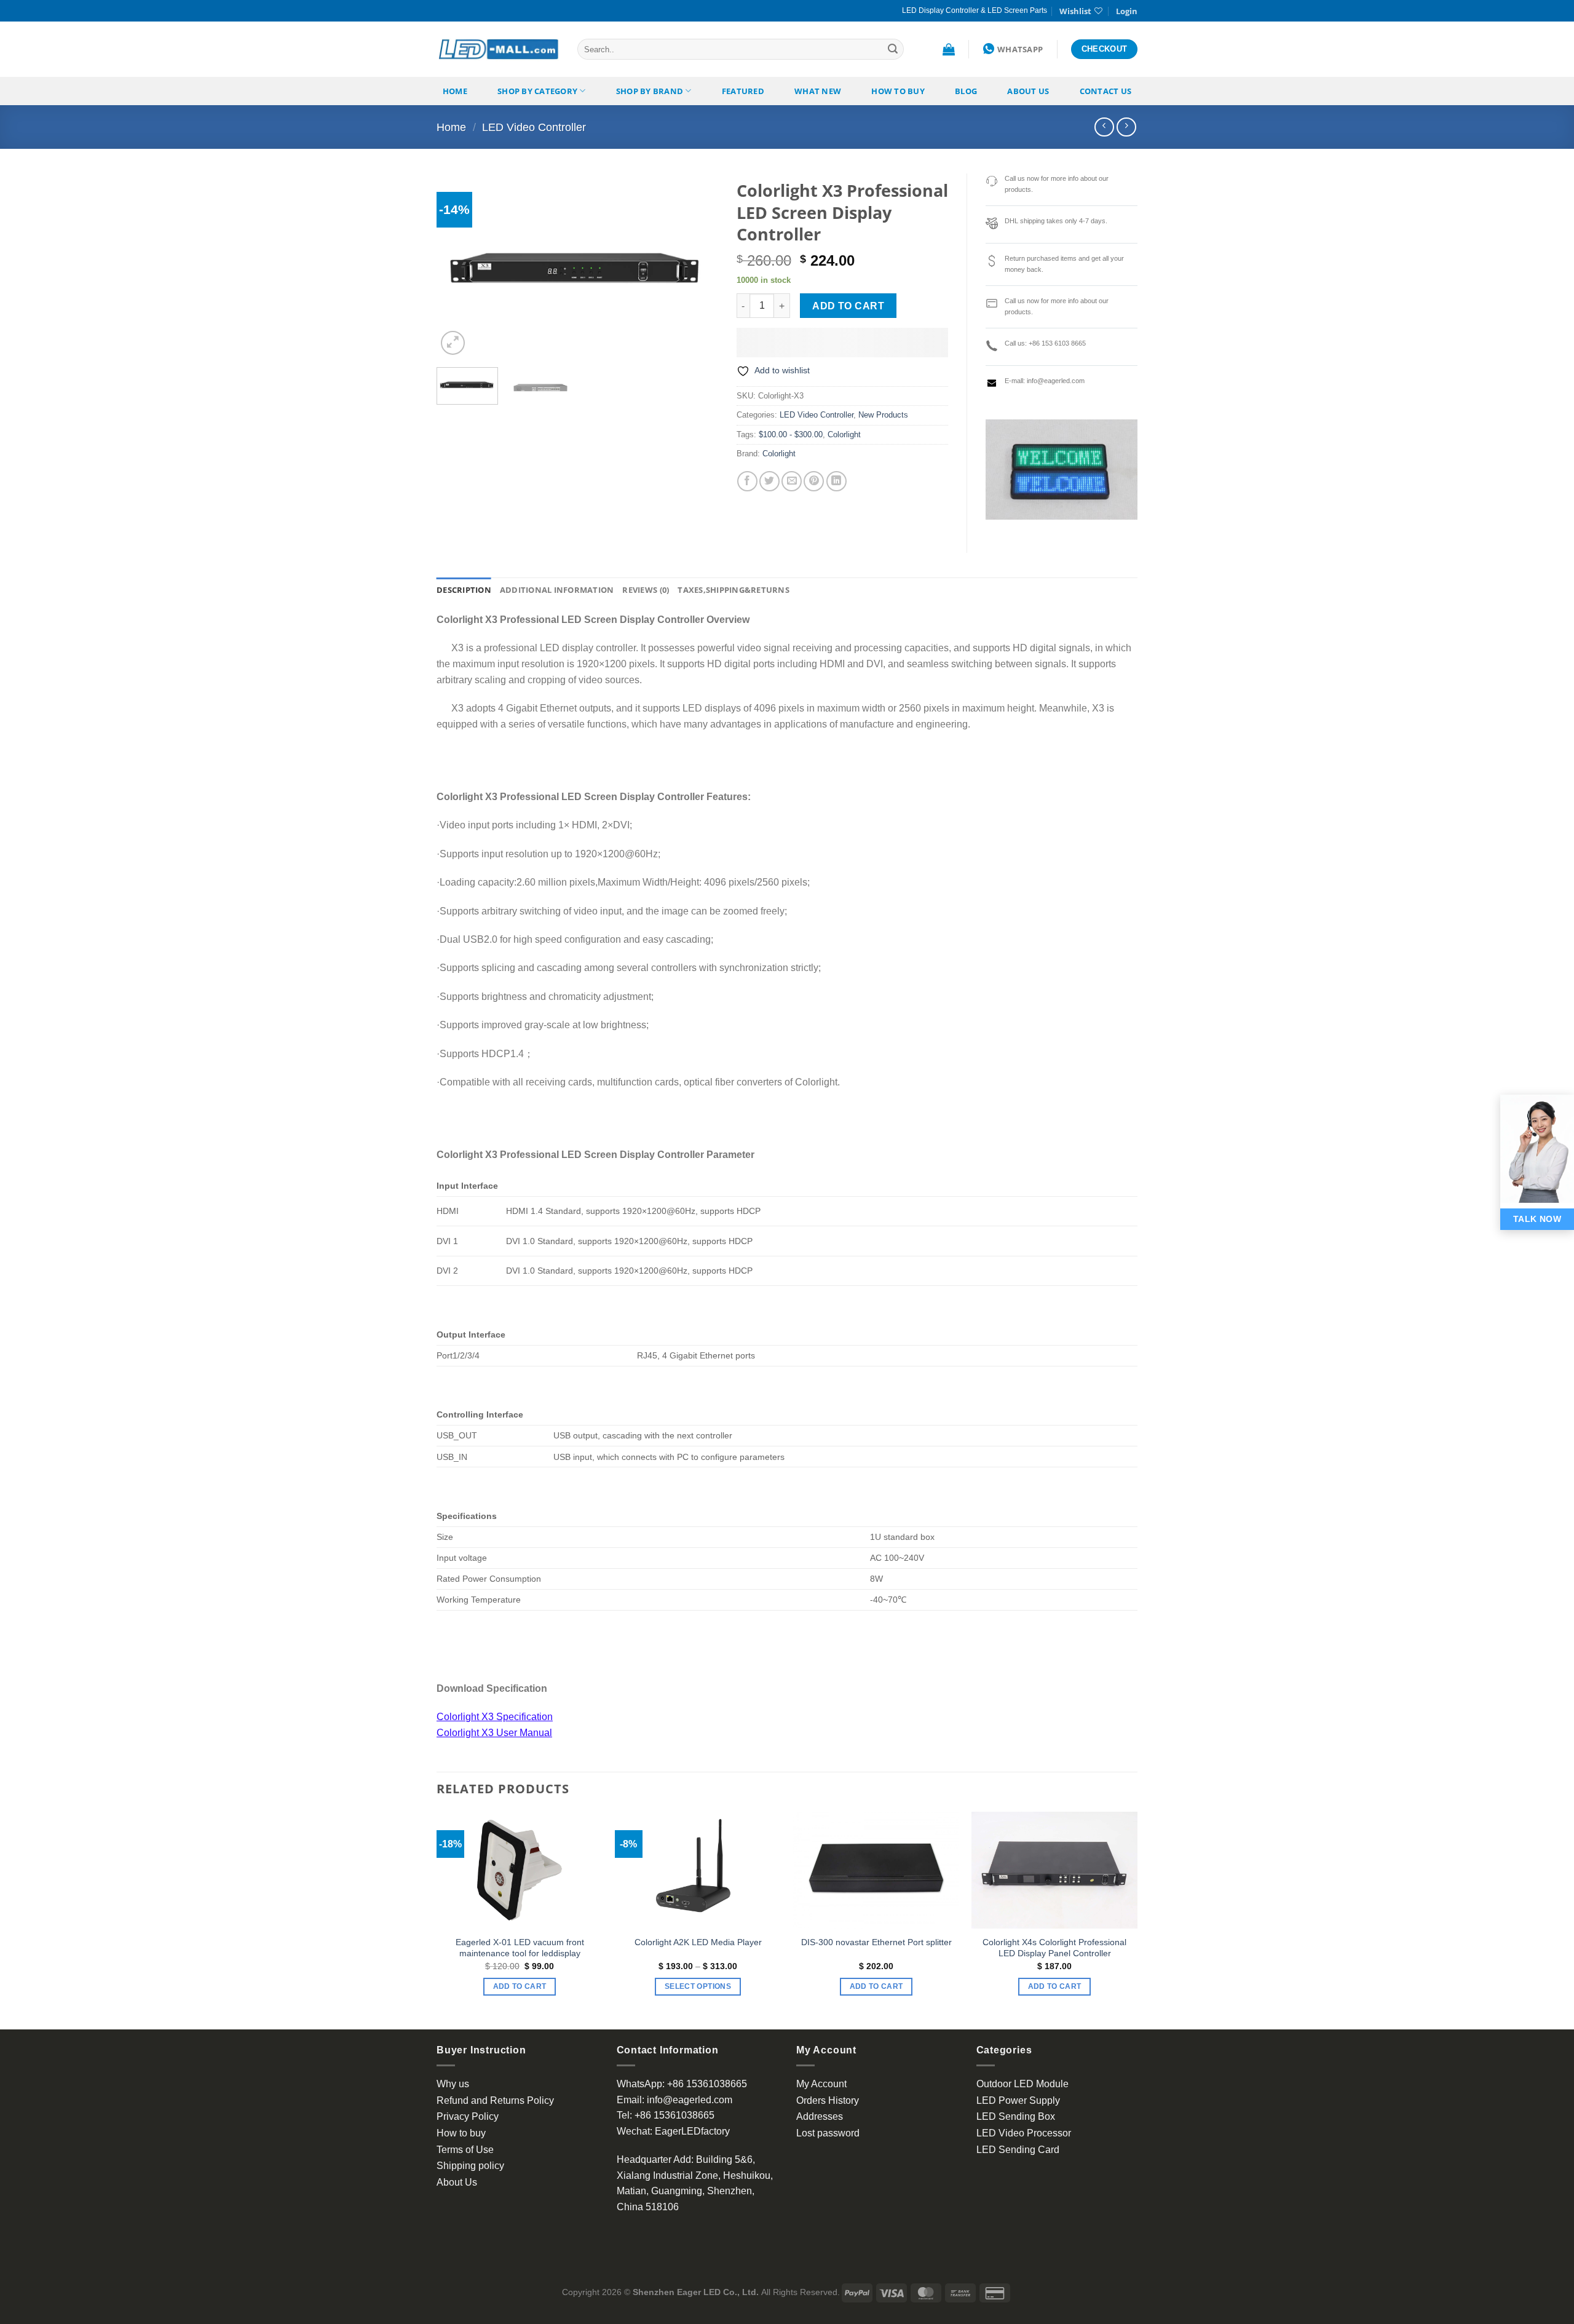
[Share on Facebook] (747, 481)
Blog (966, 91)
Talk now (1537, 1219)
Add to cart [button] (520, 1986)
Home (455, 91)
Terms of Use (465, 2150)
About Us (1028, 91)
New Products (883, 415)
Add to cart (848, 306)
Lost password (828, 2133)
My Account (821, 2084)
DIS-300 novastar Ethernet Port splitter (876, 1942)
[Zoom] (453, 343)
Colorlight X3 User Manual (494, 1733)
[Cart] (949, 49)
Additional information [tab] (557, 590)
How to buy (898, 91)
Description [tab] (464, 590)
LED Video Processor (1024, 2133)
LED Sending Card (1018, 2150)
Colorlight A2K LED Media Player (698, 1942)
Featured (743, 91)
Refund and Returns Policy (495, 2100)
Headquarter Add (654, 2159)
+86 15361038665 (707, 2084)
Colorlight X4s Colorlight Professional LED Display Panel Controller (1054, 1948)
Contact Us (1106, 91)
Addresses (820, 2116)
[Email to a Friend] (792, 481)
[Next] (697, 266)
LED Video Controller (534, 127)
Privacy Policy (468, 2116)
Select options (698, 1986)
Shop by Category (537, 91)
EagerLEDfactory (692, 2131)
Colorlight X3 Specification (495, 1717)
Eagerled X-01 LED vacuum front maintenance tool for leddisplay (520, 1948)
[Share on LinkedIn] (836, 481)
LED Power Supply (1018, 2100)
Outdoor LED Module (1022, 2084)
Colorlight (844, 434)
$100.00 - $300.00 (791, 434)
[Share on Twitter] (769, 481)
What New (818, 91)
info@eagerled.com (690, 2100)
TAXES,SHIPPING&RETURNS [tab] (734, 590)
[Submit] (893, 49)
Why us (453, 2084)
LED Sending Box (1016, 2116)
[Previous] (457, 266)
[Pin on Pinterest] (814, 481)
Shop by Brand (650, 91)
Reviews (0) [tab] (646, 590)
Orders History (828, 2100)
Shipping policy (470, 2166)
